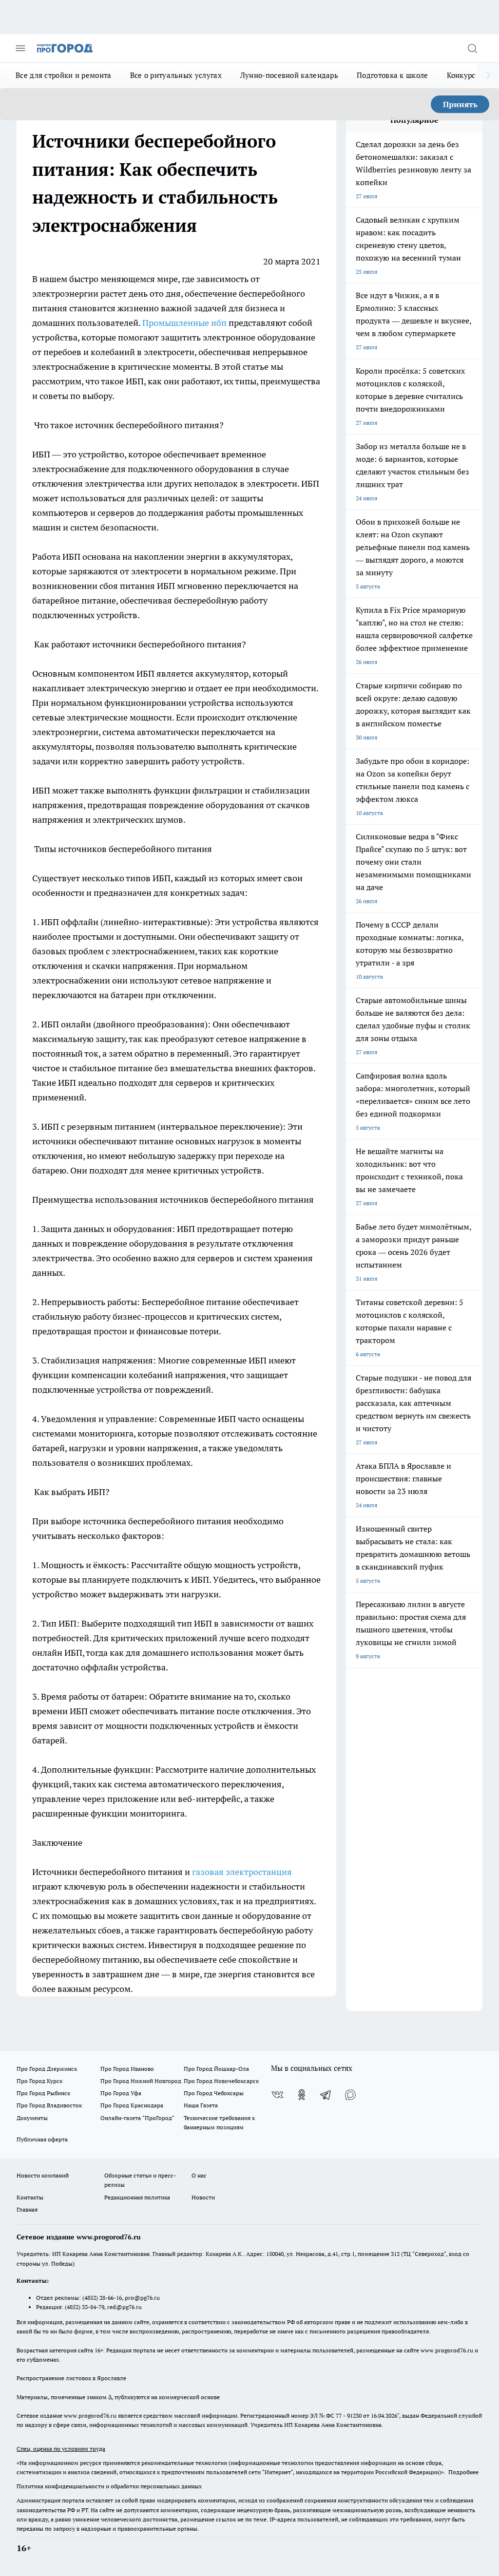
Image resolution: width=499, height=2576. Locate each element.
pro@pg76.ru (142, 2298)
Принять (460, 104)
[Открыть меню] (20, 48)
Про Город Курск (39, 2081)
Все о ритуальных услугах (176, 75)
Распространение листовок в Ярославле (71, 2378)
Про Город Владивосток (49, 2105)
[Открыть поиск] (472, 48)
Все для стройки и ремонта (64, 75)
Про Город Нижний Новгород (141, 2081)
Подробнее (463, 2472)
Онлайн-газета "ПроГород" (137, 2118)
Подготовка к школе (392, 75)
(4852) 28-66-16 (102, 2298)
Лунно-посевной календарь (289, 75)
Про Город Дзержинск (47, 2069)
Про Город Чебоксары (214, 2093)
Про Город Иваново (127, 2069)
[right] (488, 76)
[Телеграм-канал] (326, 2095)
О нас (199, 2175)
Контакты (30, 2197)
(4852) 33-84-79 (85, 2307)
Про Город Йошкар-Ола (216, 2069)
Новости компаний (43, 2175)
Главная (27, 2209)
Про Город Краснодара (132, 2105)
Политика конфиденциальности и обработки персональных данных (109, 2486)
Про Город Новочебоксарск (221, 2081)
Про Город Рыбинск (43, 2093)
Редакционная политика (137, 2197)
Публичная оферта (42, 2139)
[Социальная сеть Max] (350, 2095)
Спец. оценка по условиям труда (61, 2449)
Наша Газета (201, 2105)
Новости (203, 2197)
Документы (32, 2118)
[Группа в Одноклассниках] (302, 2095)
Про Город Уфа (121, 2093)
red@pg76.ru (125, 2307)
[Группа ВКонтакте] (277, 2095)
